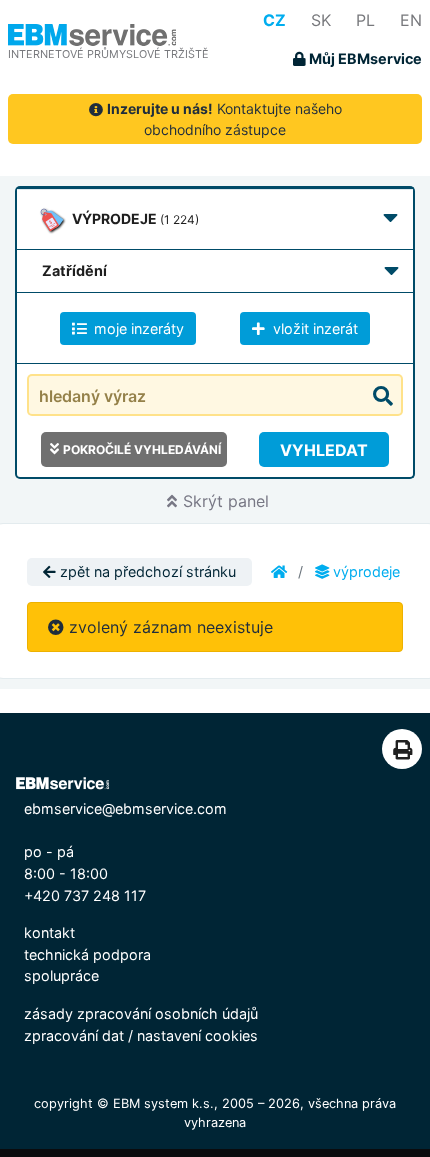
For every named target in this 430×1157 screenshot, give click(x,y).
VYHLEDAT (324, 450)
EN (411, 20)
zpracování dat (74, 1035)
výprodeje (364, 571)
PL (365, 20)
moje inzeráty (137, 328)
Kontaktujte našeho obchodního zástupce (224, 119)
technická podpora (87, 954)
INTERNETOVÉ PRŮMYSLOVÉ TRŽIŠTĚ (108, 54)
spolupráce (61, 975)
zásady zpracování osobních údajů (141, 1013)
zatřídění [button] (74, 270)
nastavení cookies (197, 1035)
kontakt (49, 932)
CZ (274, 20)
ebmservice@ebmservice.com (125, 808)
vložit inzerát (313, 328)
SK (321, 20)
